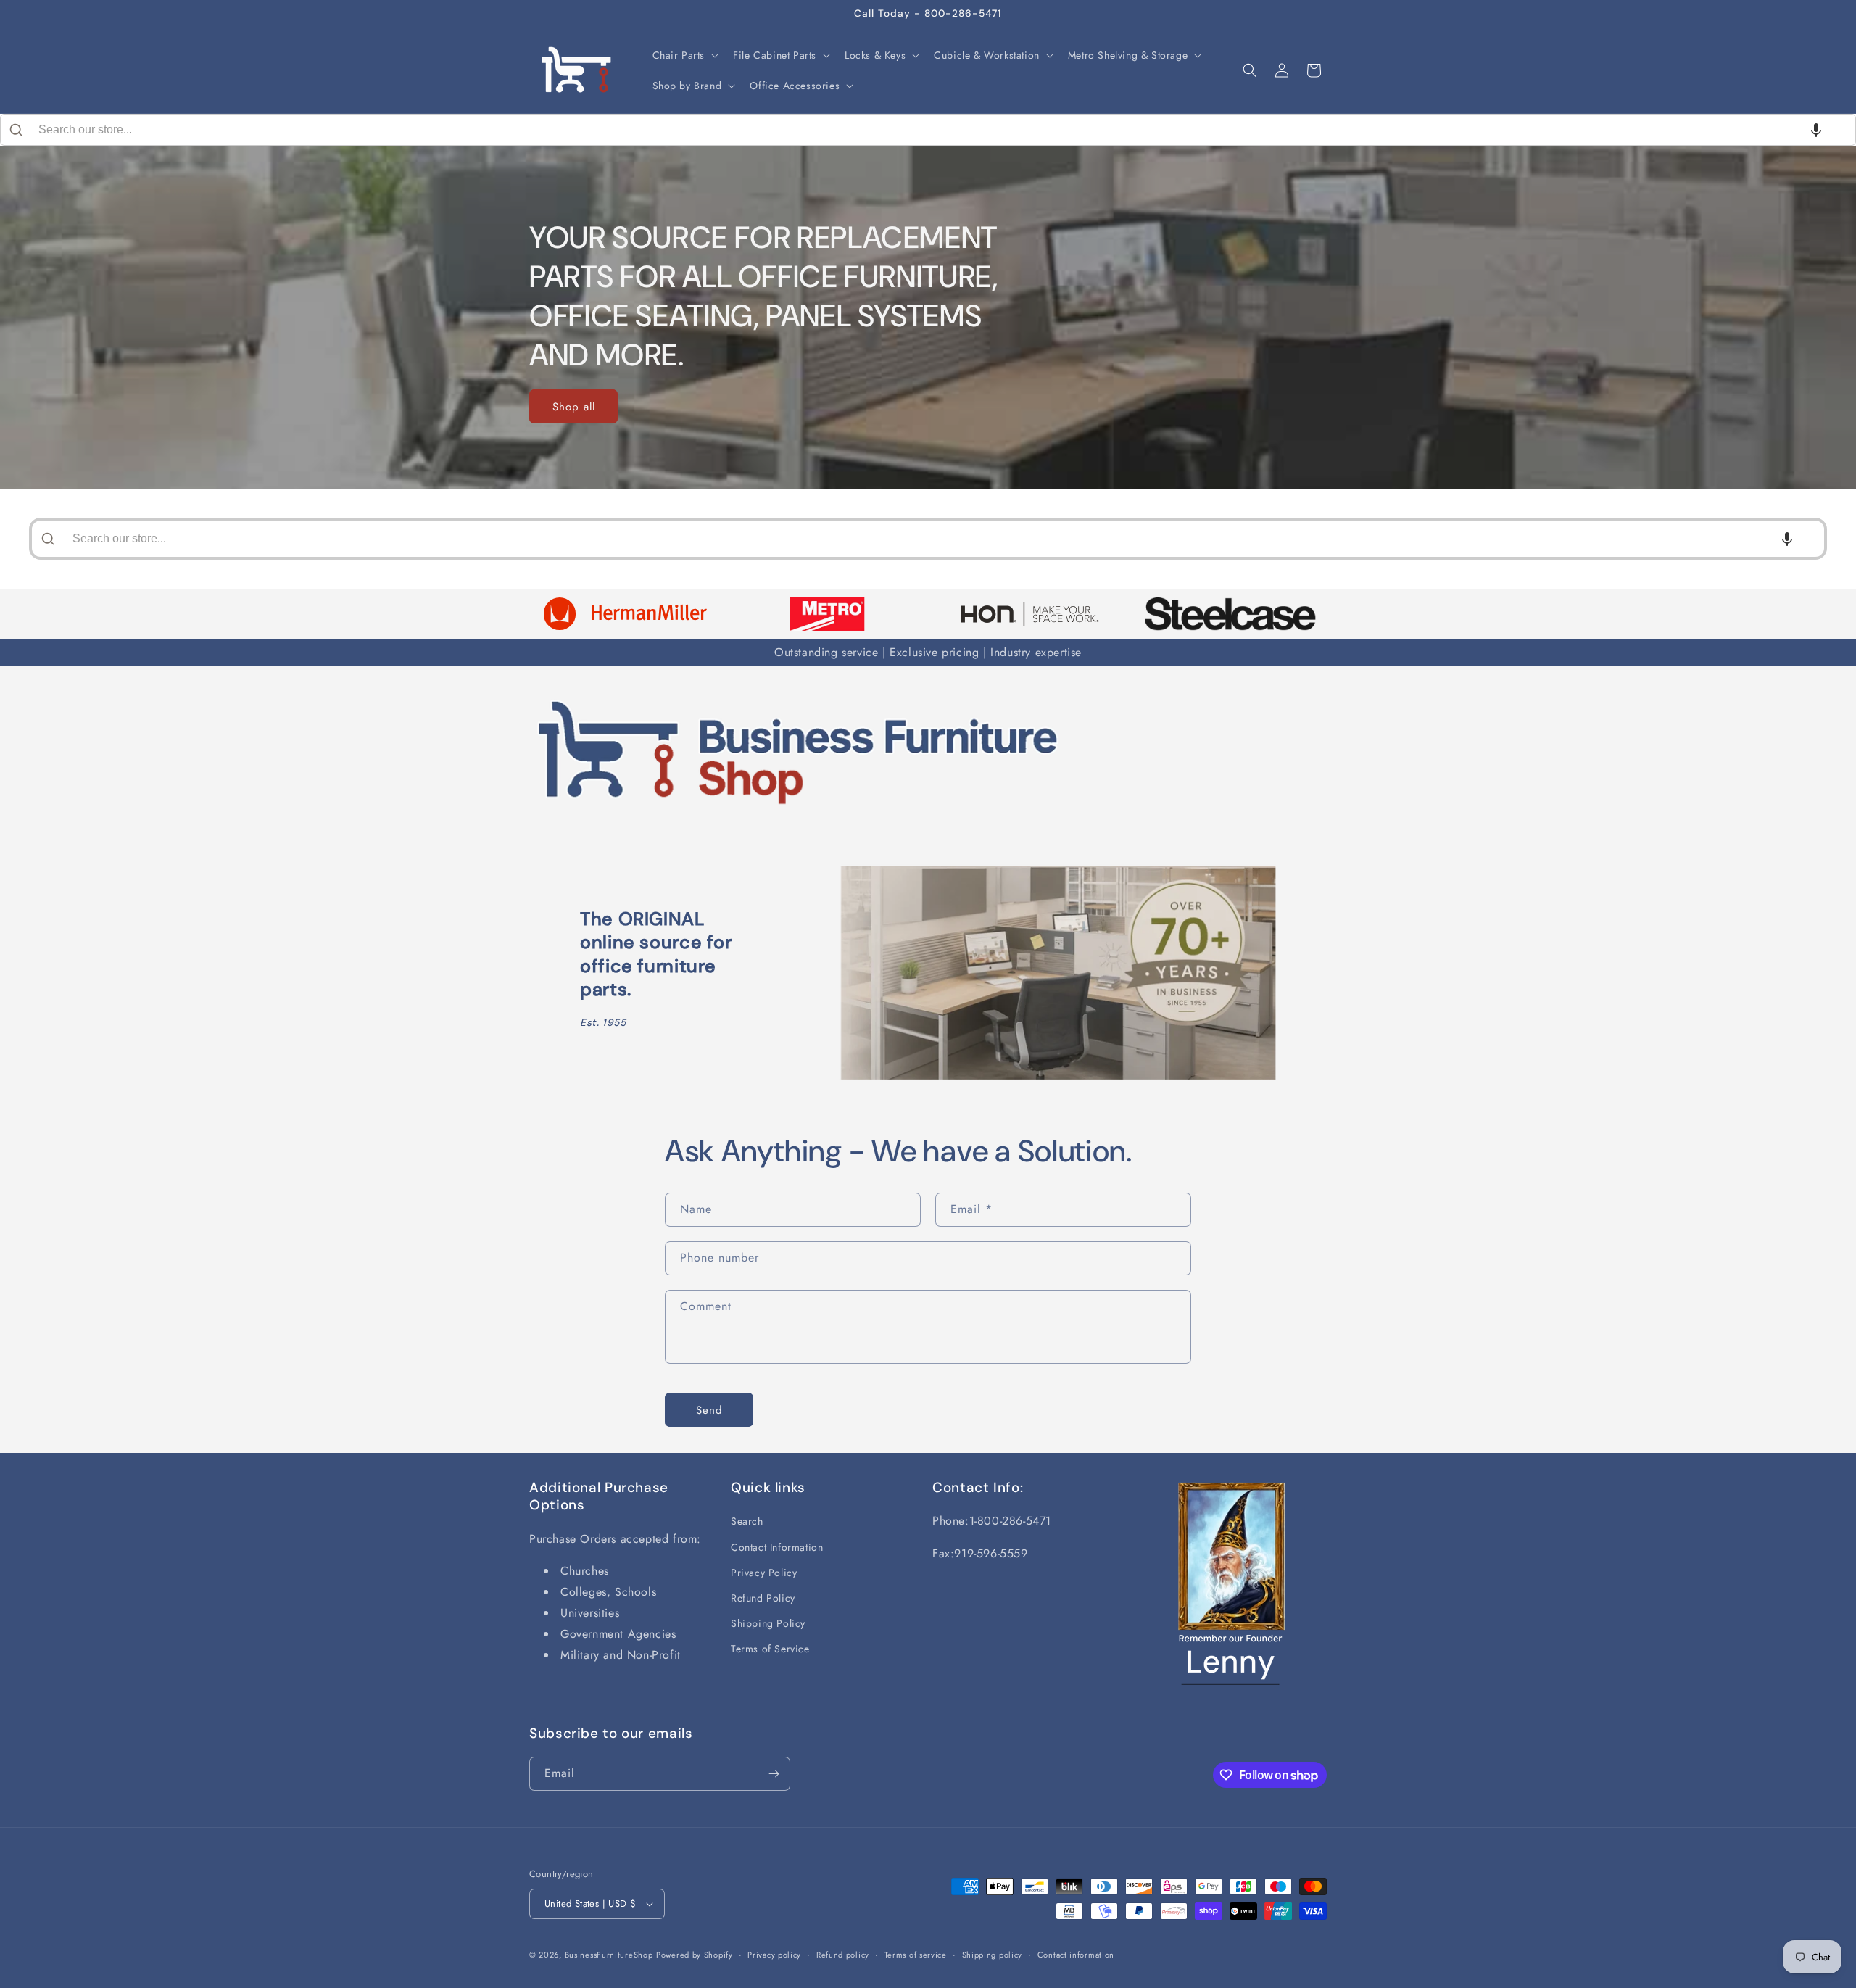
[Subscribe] (774, 1774)
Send (709, 1410)
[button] (684, 55)
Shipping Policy (768, 1623)
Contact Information (777, 1547)
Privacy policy (774, 1955)
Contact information (1076, 1955)
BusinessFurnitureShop (609, 1955)
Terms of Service (770, 1649)
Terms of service (916, 1955)
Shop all (574, 407)
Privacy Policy (764, 1573)
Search (747, 1521)
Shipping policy (993, 1955)
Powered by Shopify (695, 1955)
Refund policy (843, 1955)
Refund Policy (763, 1598)
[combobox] (928, 130)
